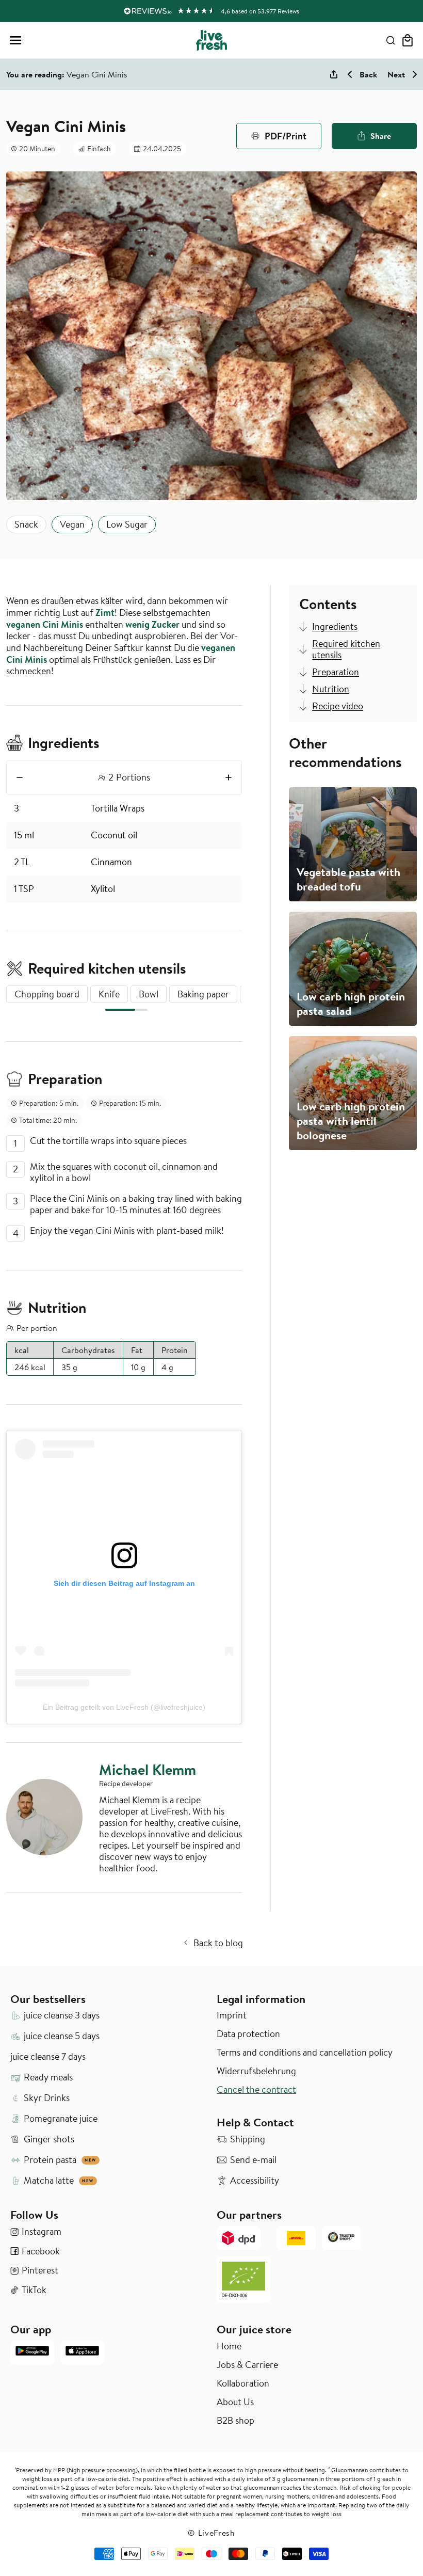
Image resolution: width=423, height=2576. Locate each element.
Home (229, 2346)
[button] (15, 40)
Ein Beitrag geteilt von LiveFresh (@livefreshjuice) (124, 1707)
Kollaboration (243, 2383)
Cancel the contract (256, 2090)
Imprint (232, 2015)
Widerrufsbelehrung (256, 2071)
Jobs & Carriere (247, 2365)
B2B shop (235, 2421)
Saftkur (130, 648)
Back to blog (218, 1943)
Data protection (248, 2034)
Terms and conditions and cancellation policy (305, 2053)
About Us (235, 2402)
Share (381, 136)
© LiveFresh (211, 2533)
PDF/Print (286, 136)
